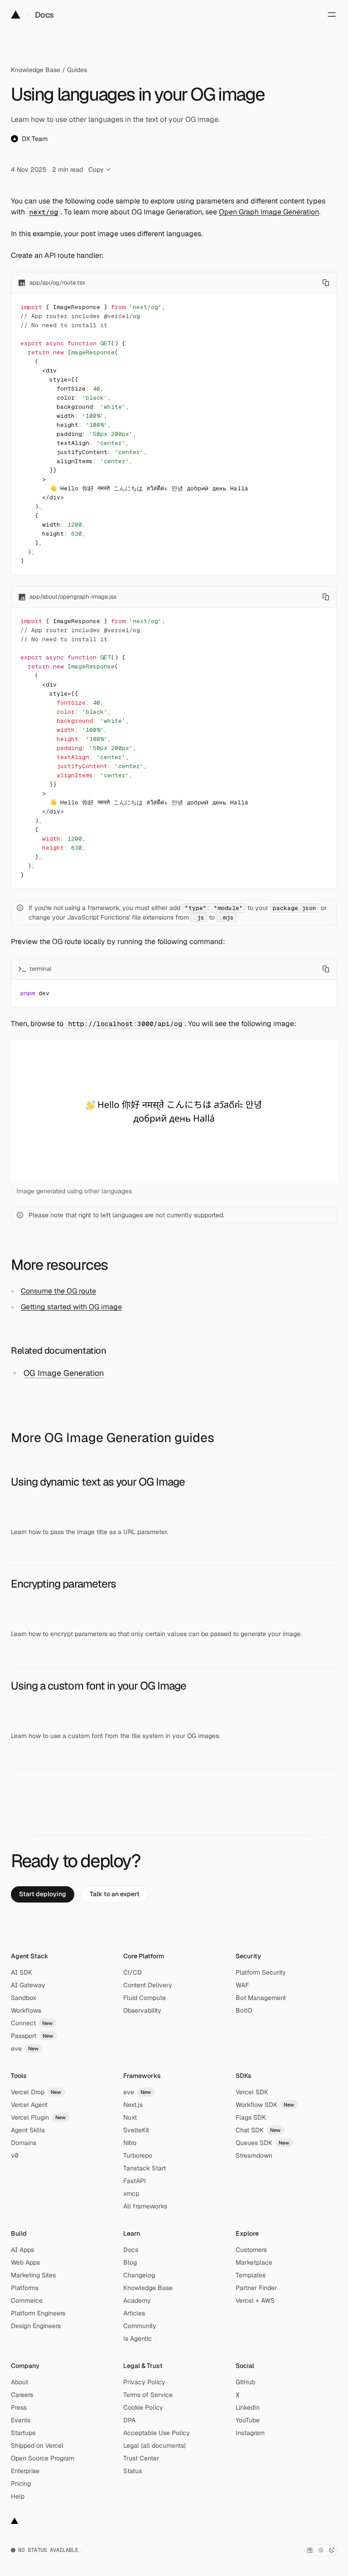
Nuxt (130, 2117)
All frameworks (145, 2206)
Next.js (133, 2105)
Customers (251, 2250)
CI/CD (133, 1972)
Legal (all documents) (155, 2445)
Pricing (21, 2484)
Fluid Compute (145, 1998)
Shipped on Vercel (37, 2445)
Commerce (27, 2300)
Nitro (130, 2143)
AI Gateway (28, 1985)
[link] (43, 1894)
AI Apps (22, 2250)
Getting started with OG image (71, 1307)
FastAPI (135, 2181)
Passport (32, 2036)
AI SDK (22, 1972)
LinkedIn (248, 2407)
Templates (251, 2275)
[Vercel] (16, 15)
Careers (22, 2395)
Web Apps (25, 2262)
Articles (134, 2313)
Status (133, 2471)
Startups (23, 2433)
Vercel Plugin (39, 2117)
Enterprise (25, 2471)
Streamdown (254, 2155)
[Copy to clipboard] (326, 283)
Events (21, 2420)
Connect (32, 2023)
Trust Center (141, 2458)
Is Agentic (138, 2339)
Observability (142, 2010)
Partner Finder (256, 2288)
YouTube (248, 2420)
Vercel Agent (29, 2105)
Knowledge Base (36, 70)
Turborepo (138, 2155)
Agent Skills (28, 2130)
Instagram (250, 2433)
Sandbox (24, 1998)
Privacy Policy (144, 2382)
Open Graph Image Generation (269, 212)
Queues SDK (263, 2143)
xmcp (131, 2193)
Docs (44, 15)
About (19, 2382)
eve (25, 2048)
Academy (137, 2300)
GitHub (245, 2382)
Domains (24, 2143)
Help (18, 2496)
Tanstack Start (145, 2168)
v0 (14, 2155)
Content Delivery (148, 1985)
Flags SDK (251, 2117)
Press (19, 2407)
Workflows (26, 2010)
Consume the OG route (58, 1291)
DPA (129, 2420)
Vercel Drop (36, 2092)
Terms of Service (148, 2395)
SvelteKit (136, 2130)
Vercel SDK (252, 2092)
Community (140, 2326)
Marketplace (254, 2262)
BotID (244, 2010)
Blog (130, 2262)
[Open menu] (332, 15)
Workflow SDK (265, 2105)
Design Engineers (36, 2326)
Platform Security (261, 1972)
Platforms (25, 2288)
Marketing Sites (33, 2275)
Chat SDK (258, 2130)
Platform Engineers (38, 2313)
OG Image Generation (64, 1373)
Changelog (139, 2275)
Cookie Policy (143, 2407)
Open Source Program (43, 2458)
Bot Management (261, 1998)
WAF (242, 1985)
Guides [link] (77, 70)
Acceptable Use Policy (157, 2433)
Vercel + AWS (255, 2300)
